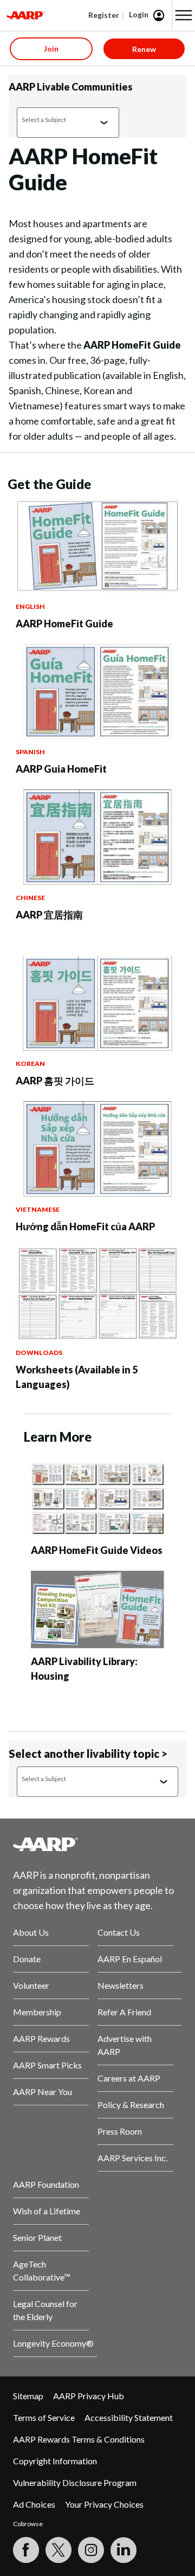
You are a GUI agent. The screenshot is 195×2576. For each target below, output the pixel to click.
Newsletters (121, 1985)
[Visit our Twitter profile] (58, 2550)
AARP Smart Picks (47, 2065)
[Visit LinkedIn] (123, 2550)
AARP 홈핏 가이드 (55, 1081)
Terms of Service (44, 2417)
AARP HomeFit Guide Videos (97, 1550)
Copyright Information (55, 2461)
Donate (27, 1959)
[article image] (97, 590)
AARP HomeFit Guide (64, 624)
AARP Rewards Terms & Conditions (79, 2439)
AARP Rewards (41, 2038)
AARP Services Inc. (132, 2158)
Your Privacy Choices (104, 2504)
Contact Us (119, 1932)
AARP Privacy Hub (89, 2396)
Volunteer (31, 1985)
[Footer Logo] (97, 1844)
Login (139, 14)
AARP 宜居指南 (49, 915)
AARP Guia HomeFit (61, 769)
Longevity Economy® (53, 2343)
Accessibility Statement (129, 2417)
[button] (184, 15)
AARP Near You (43, 2092)
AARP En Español (130, 1959)
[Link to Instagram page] (91, 2550)
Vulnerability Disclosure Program (75, 2482)
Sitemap (28, 2396)
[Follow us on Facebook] (26, 2550)
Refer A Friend (124, 2012)
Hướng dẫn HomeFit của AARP (85, 1226)
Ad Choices (34, 2504)
